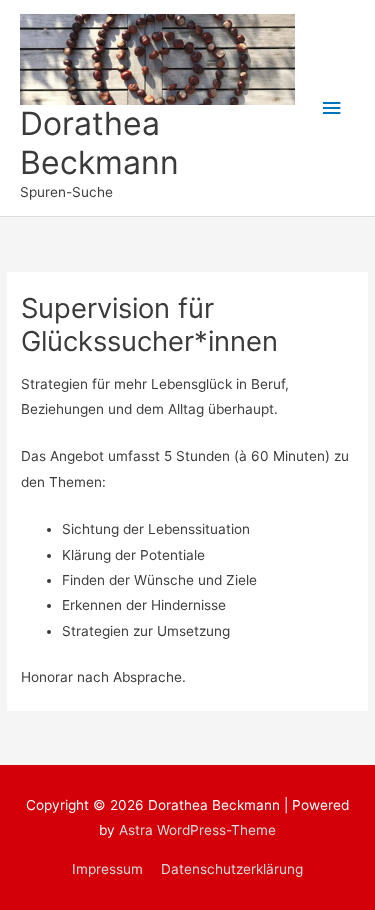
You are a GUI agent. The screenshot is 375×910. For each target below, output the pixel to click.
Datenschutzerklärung (232, 869)
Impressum (107, 869)
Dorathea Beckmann (99, 142)
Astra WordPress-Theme (197, 830)
